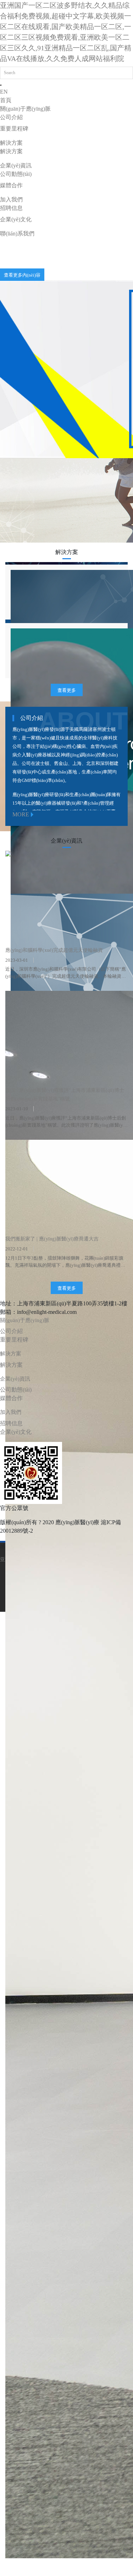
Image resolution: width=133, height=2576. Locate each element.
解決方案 (11, 143)
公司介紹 (11, 117)
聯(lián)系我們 (17, 234)
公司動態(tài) (16, 174)
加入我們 (11, 199)
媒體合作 (11, 185)
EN (4, 92)
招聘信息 (11, 208)
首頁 (6, 100)
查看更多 (67, 690)
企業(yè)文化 (16, 219)
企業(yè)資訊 (16, 165)
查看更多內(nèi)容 (36, 275)
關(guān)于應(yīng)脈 (25, 109)
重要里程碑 (14, 129)
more (21, 814)
